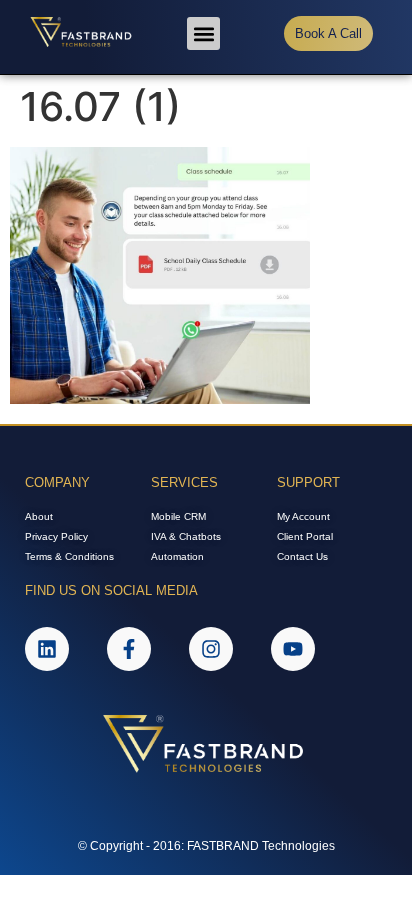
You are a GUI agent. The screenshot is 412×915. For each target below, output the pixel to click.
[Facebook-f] (129, 649)
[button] (203, 33)
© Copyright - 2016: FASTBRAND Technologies (206, 846)
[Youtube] (293, 649)
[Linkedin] (47, 649)
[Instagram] (211, 649)
